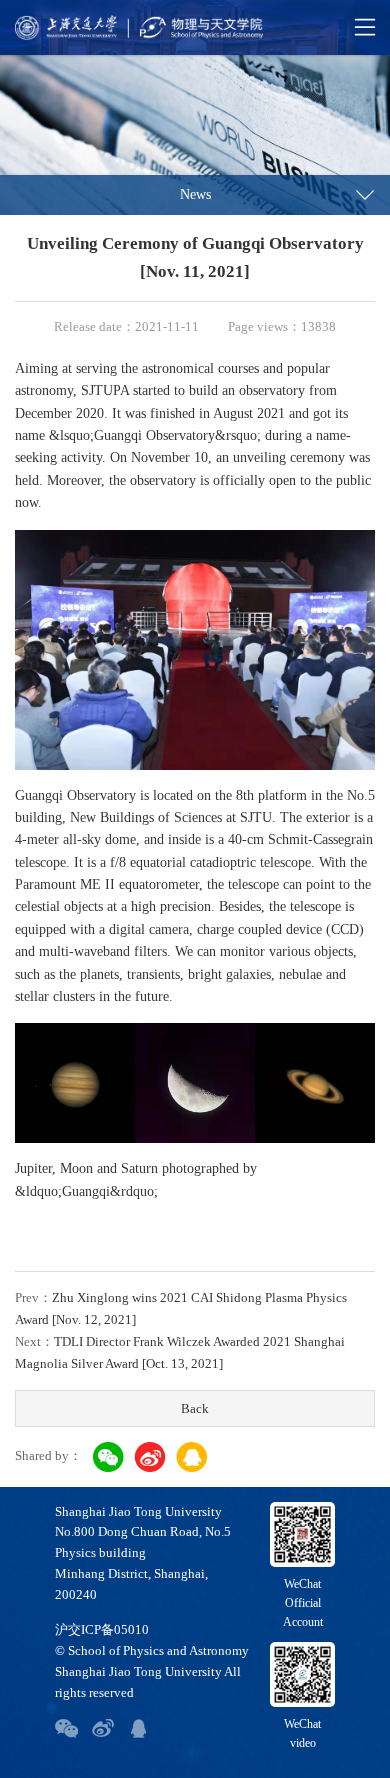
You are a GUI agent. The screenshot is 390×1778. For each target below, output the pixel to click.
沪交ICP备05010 (102, 1629)
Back (195, 1408)
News (195, 194)
